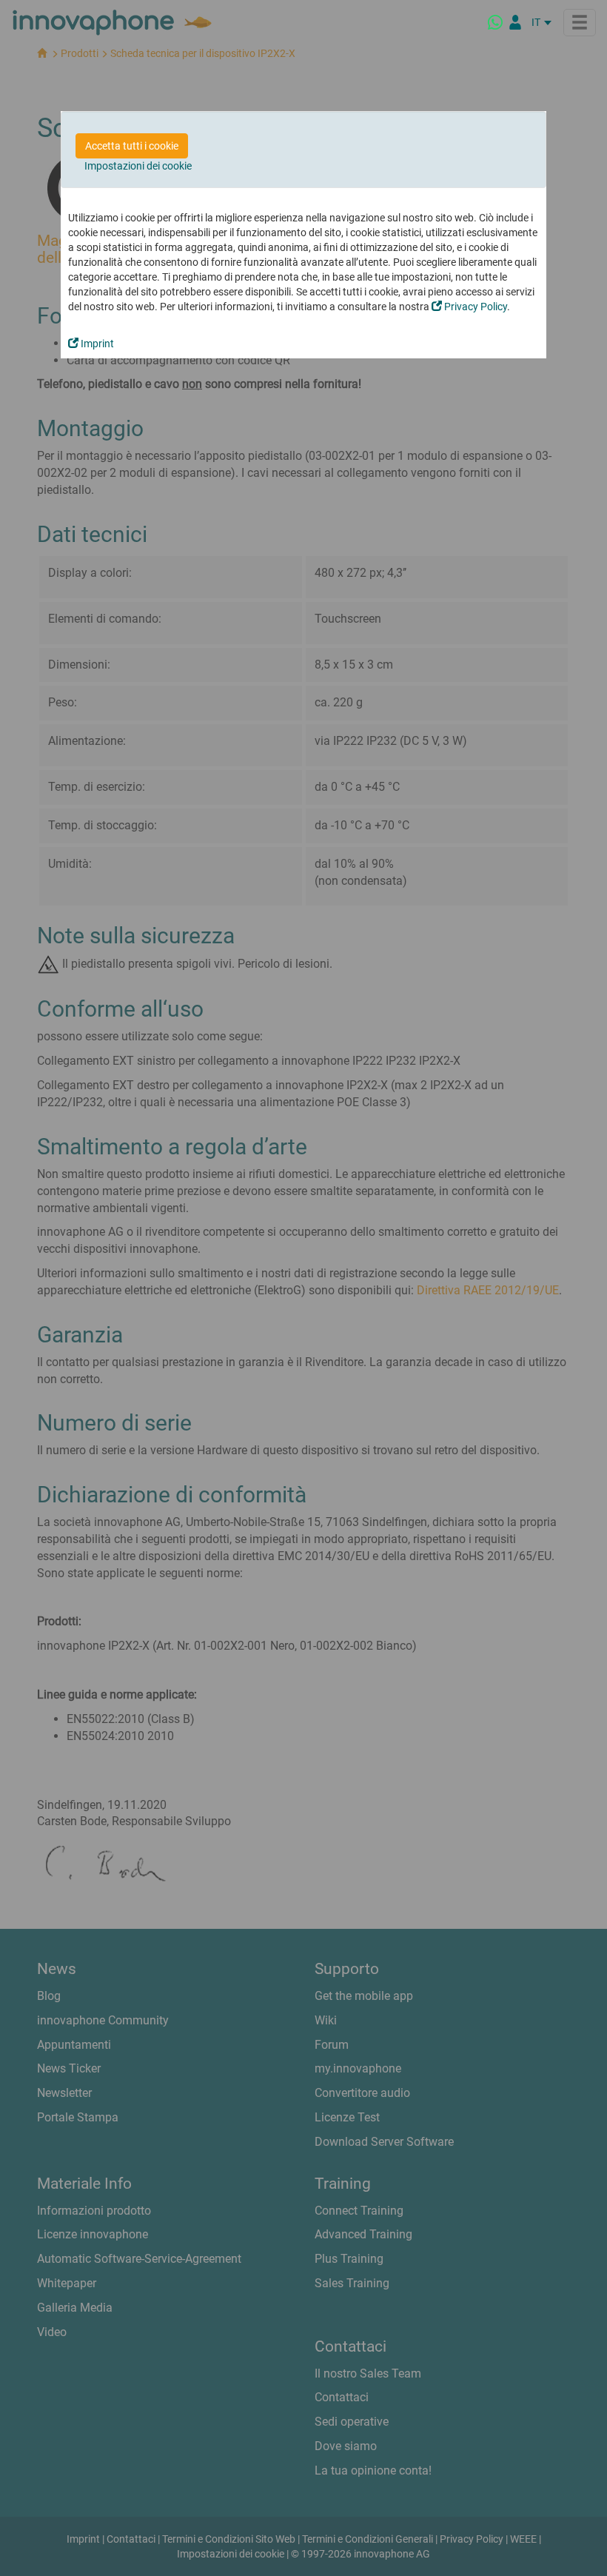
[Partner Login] (515, 22)
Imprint (96, 344)
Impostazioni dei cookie (138, 166)
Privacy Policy (474, 307)
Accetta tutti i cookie (132, 146)
